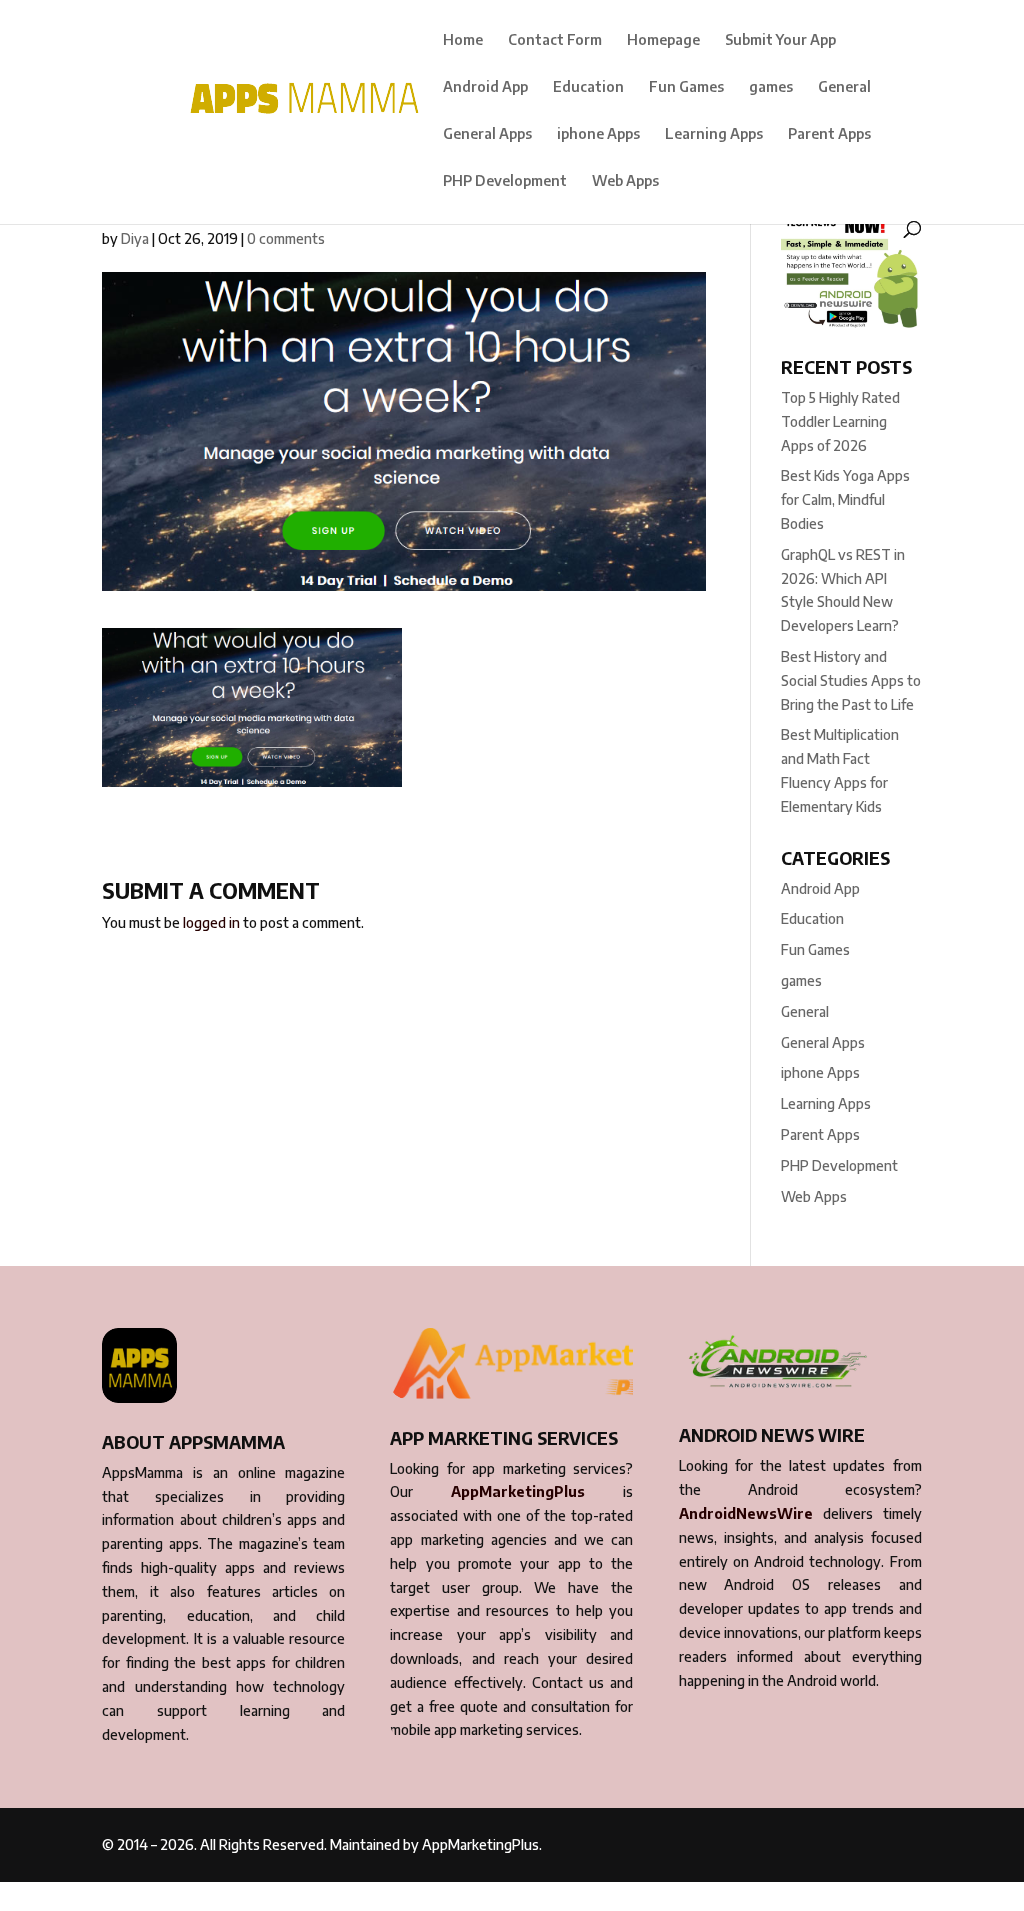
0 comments (286, 238)
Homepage (663, 40)
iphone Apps (598, 134)
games (771, 87)
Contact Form (555, 40)
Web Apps (625, 181)
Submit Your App (780, 40)
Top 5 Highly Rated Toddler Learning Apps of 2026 (840, 421)
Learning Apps (714, 134)
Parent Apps (829, 134)
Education (588, 87)
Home (463, 40)
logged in (211, 922)
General (844, 87)
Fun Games (686, 87)
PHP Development (505, 181)
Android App (485, 87)
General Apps (487, 134)
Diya (135, 238)
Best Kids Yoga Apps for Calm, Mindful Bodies (845, 499)
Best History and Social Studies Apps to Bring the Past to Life (851, 680)
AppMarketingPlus (518, 1491)
